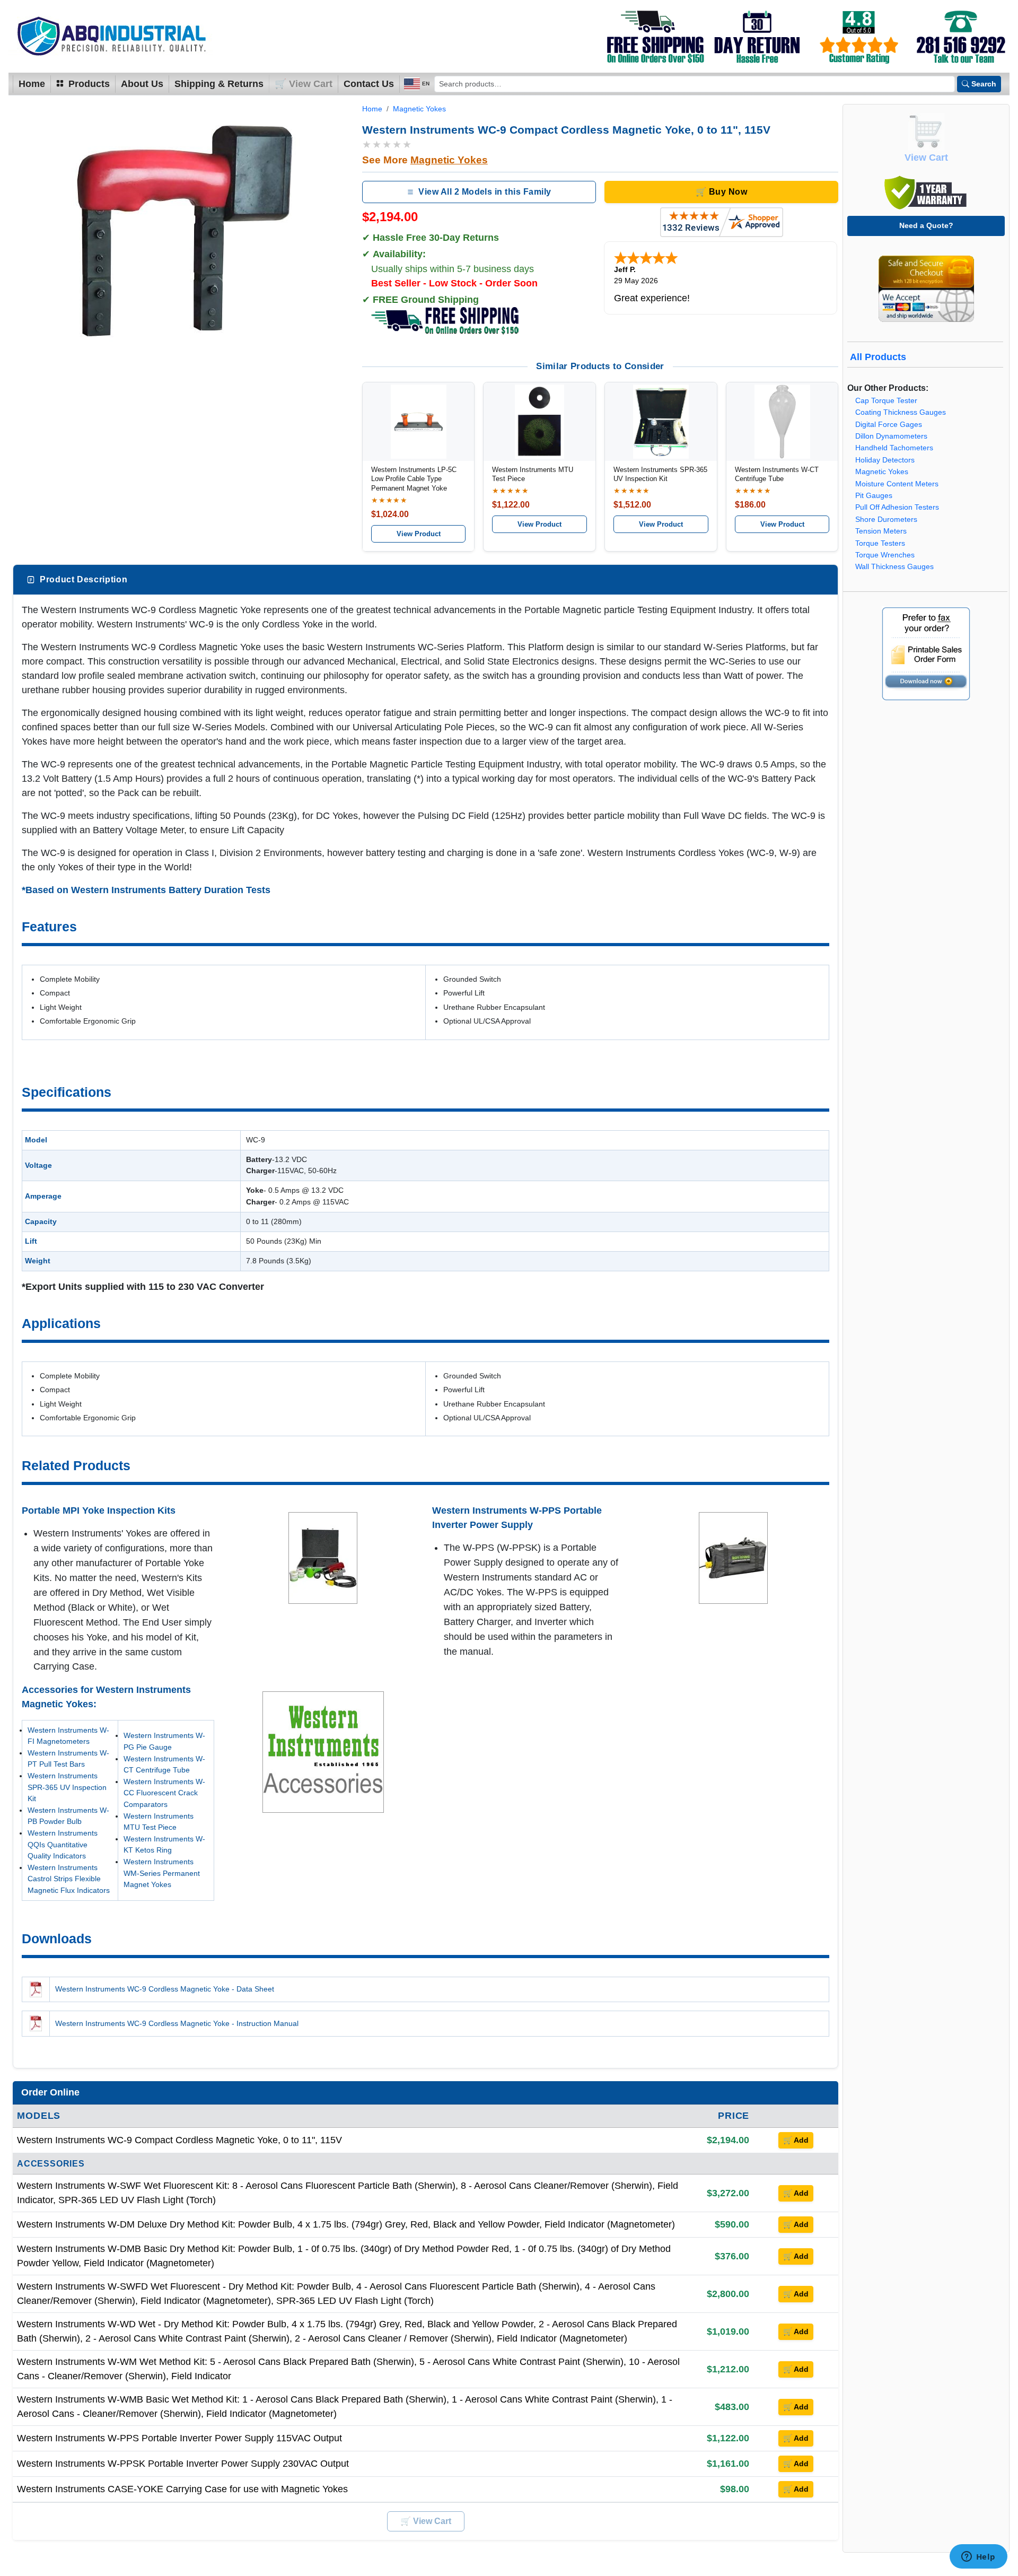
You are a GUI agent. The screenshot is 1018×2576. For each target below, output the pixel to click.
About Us (142, 84)
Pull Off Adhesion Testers (897, 507)
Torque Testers (880, 543)
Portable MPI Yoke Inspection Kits (99, 1510)
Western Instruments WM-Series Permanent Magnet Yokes (162, 1873)
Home (32, 84)
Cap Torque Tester (886, 401)
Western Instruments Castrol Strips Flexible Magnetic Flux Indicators (69, 1879)
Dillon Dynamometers (891, 436)
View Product (419, 534)
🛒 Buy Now (721, 192)
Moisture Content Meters (897, 484)
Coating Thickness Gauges (901, 412)
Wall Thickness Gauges (894, 567)
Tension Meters (881, 531)
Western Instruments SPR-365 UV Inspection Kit (67, 1787)
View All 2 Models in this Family (485, 192)
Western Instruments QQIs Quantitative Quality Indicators (63, 1844)
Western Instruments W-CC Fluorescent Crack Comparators (164, 1793)
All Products (878, 357)
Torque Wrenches (885, 555)
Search (984, 84)
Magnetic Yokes (419, 109)
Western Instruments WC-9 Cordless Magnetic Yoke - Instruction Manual (177, 2023)
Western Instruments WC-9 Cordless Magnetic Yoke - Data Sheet (165, 1989)
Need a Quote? (926, 225)
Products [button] (88, 84)
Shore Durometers (886, 519)
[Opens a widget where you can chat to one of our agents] (978, 2557)
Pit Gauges (874, 496)
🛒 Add (796, 2140)
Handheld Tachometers (894, 448)
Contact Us (369, 84)
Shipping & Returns (219, 84)
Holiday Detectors (885, 460)
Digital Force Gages (889, 425)
